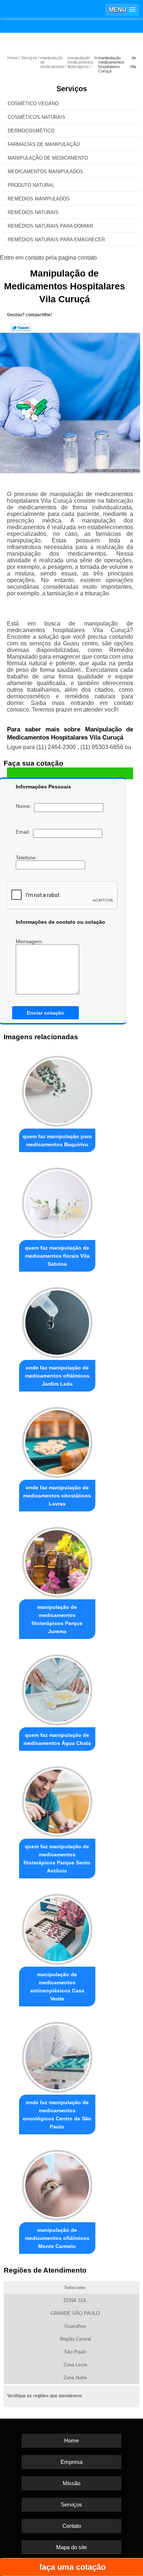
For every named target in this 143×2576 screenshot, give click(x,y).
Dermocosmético (31, 131)
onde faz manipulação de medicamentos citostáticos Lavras (57, 1496)
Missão (71, 2483)
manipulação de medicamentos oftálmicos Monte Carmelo (57, 2238)
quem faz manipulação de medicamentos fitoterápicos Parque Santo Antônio (57, 1859)
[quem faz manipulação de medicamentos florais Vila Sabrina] (57, 1201)
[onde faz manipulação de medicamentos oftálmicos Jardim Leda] (57, 1321)
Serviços (72, 89)
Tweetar (21, 328)
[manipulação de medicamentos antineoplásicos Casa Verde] (57, 1927)
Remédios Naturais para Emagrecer (56, 240)
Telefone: (27, 858)
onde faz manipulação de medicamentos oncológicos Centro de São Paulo (57, 2114)
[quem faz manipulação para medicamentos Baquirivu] (57, 1089)
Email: (24, 832)
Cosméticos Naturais (36, 117)
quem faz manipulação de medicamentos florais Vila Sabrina (57, 1256)
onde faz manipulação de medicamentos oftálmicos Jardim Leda (57, 1376)
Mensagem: (30, 941)
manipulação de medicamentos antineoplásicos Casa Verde (57, 1987)
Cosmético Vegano (33, 104)
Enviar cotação (45, 1013)
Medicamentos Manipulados (45, 172)
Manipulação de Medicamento (48, 158)
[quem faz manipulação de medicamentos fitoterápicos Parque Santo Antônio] (57, 1800)
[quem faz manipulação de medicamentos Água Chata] (57, 1688)
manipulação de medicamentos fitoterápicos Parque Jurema (57, 1619)
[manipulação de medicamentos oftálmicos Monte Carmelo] (57, 2183)
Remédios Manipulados (39, 199)
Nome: (25, 806)
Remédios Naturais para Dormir (50, 226)
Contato (72, 2526)
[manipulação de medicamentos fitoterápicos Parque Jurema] (57, 1560)
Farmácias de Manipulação (44, 144)
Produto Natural (31, 185)
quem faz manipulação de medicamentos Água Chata (57, 1739)
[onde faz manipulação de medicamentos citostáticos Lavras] (57, 1440)
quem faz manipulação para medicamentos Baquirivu (57, 1140)
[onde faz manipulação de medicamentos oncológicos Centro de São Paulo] (57, 2055)
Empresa (71, 2462)
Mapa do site (71, 2547)
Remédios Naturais (33, 212)
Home (71, 2440)
